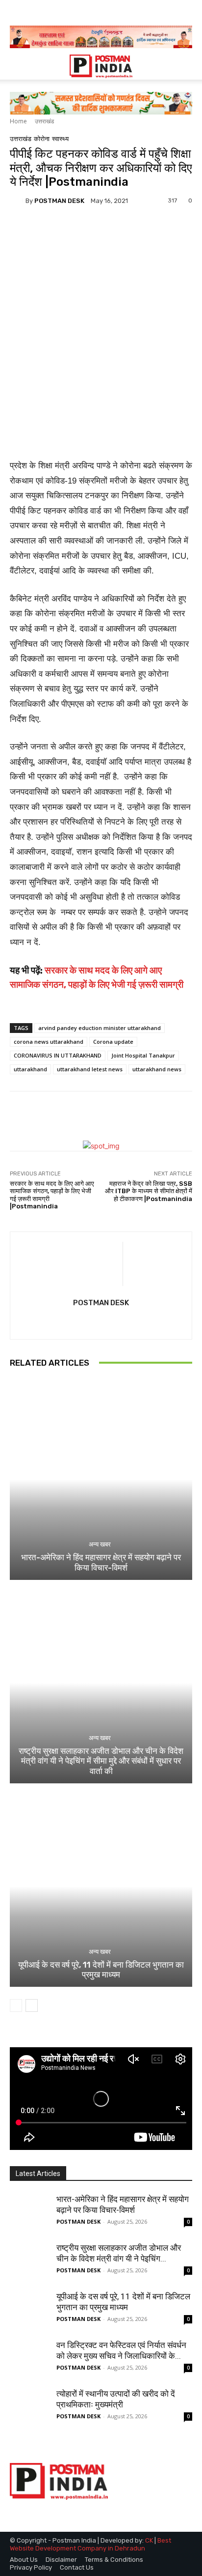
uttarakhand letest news (90, 1069)
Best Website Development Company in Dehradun (90, 2544)
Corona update (113, 1042)
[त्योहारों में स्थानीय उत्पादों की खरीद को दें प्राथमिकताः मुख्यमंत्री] (29, 2408)
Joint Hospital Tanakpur (143, 1055)
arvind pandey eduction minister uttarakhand (100, 1028)
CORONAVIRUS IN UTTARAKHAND (58, 1055)
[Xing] (101, 1321)
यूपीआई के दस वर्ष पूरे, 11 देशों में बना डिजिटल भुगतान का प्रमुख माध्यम (101, 1970)
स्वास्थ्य (60, 139)
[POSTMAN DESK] (18, 200)
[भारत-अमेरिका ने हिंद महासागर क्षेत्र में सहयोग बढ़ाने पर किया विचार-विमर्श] (101, 1479)
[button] (17, 66)
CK (149, 2540)
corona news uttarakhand (49, 1042)
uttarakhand (30, 1069)
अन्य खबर (100, 1544)
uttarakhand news (157, 1069)
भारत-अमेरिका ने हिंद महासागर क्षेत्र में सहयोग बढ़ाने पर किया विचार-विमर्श (101, 1562)
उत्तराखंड (44, 121)
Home (18, 121)
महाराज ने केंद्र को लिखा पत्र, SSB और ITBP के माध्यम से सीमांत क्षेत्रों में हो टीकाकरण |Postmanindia (149, 1191)
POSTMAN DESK (59, 201)
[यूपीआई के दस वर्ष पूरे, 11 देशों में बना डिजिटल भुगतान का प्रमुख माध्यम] (101, 1886)
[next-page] (32, 2005)
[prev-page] (16, 2005)
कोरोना (42, 139)
